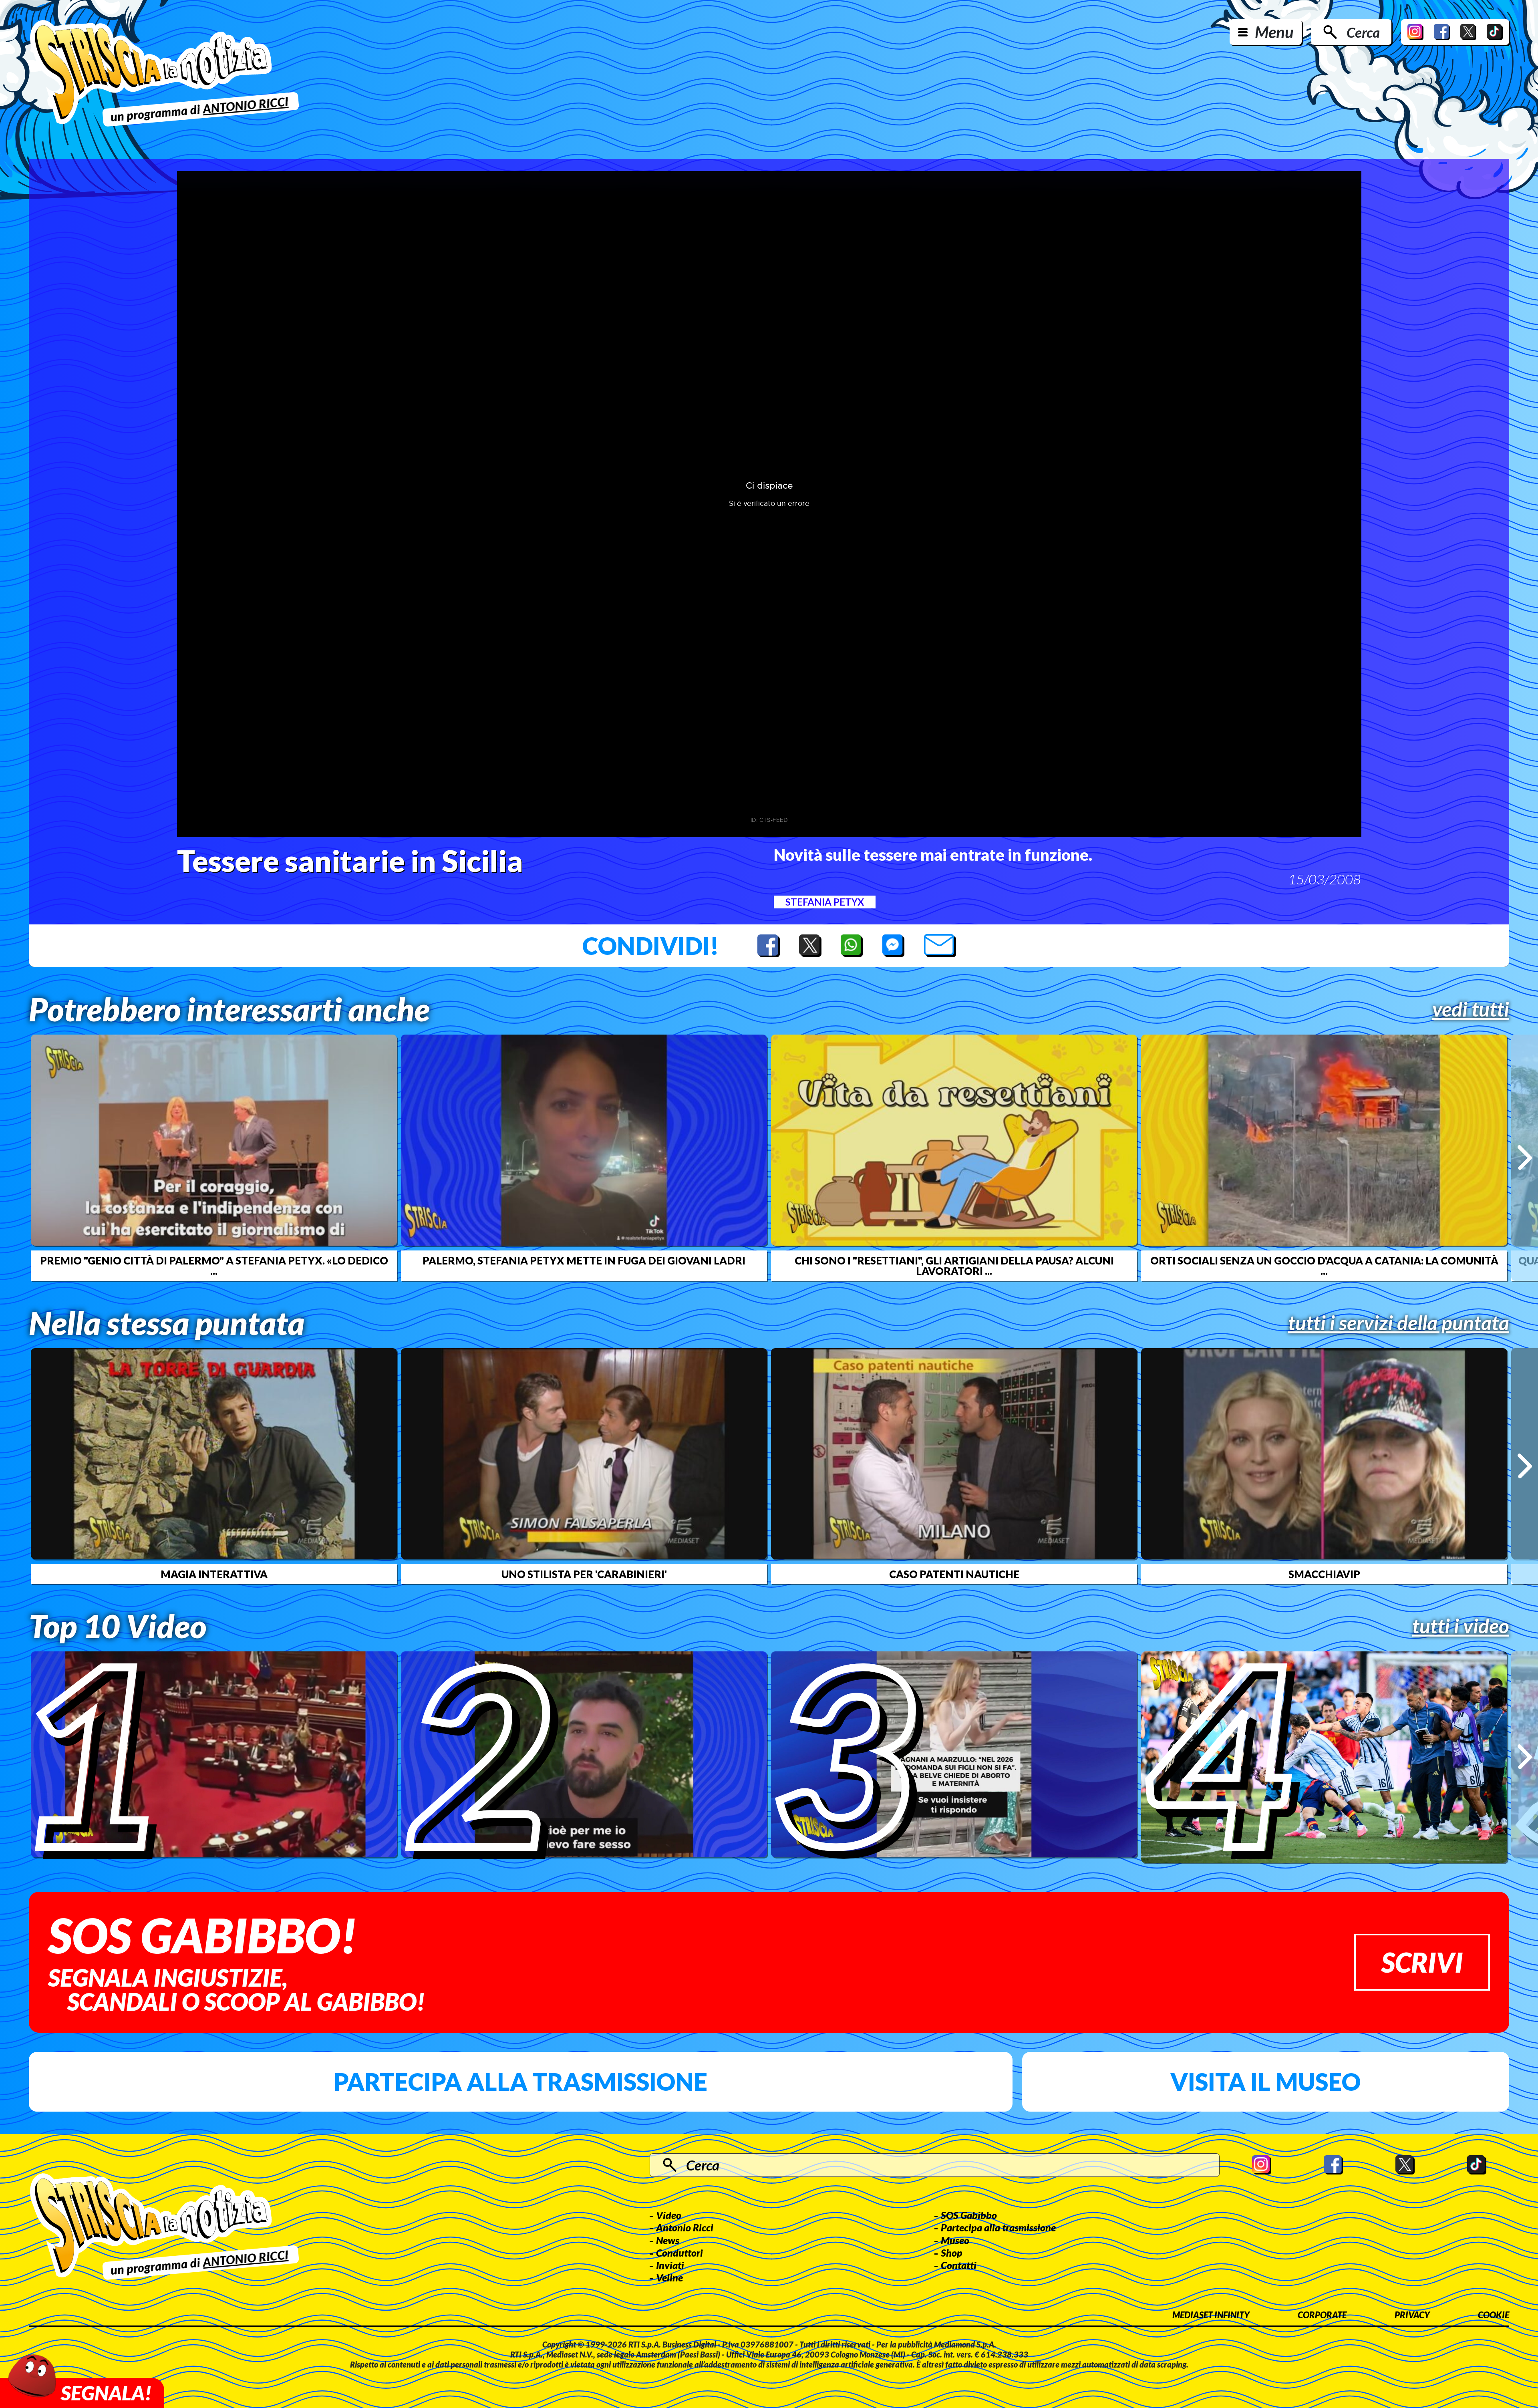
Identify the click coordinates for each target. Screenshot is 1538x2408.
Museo (955, 2240)
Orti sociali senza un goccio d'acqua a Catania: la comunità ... (1324, 1266)
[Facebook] (1442, 32)
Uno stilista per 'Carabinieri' (584, 1574)
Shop (952, 2253)
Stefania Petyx (825, 902)
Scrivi (1422, 1962)
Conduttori (679, 2253)
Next (1525, 1158)
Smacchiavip (1324, 1574)
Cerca (1363, 32)
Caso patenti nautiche (954, 1574)
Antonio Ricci (685, 2227)
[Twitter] (1468, 32)
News (668, 2240)
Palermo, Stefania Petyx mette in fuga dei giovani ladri (584, 1260)
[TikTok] (1495, 32)
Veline (669, 2277)
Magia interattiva (214, 1574)
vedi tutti (1471, 1009)
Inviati (670, 2265)
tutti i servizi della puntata (1399, 1323)
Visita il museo (1265, 2082)
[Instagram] (1415, 32)
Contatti (959, 2265)
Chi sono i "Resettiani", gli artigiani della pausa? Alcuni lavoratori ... (954, 1266)
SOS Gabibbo (969, 2215)
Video (669, 2215)
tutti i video (1461, 1626)
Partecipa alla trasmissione (520, 2082)
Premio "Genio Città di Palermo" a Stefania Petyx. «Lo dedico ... (214, 1266)
